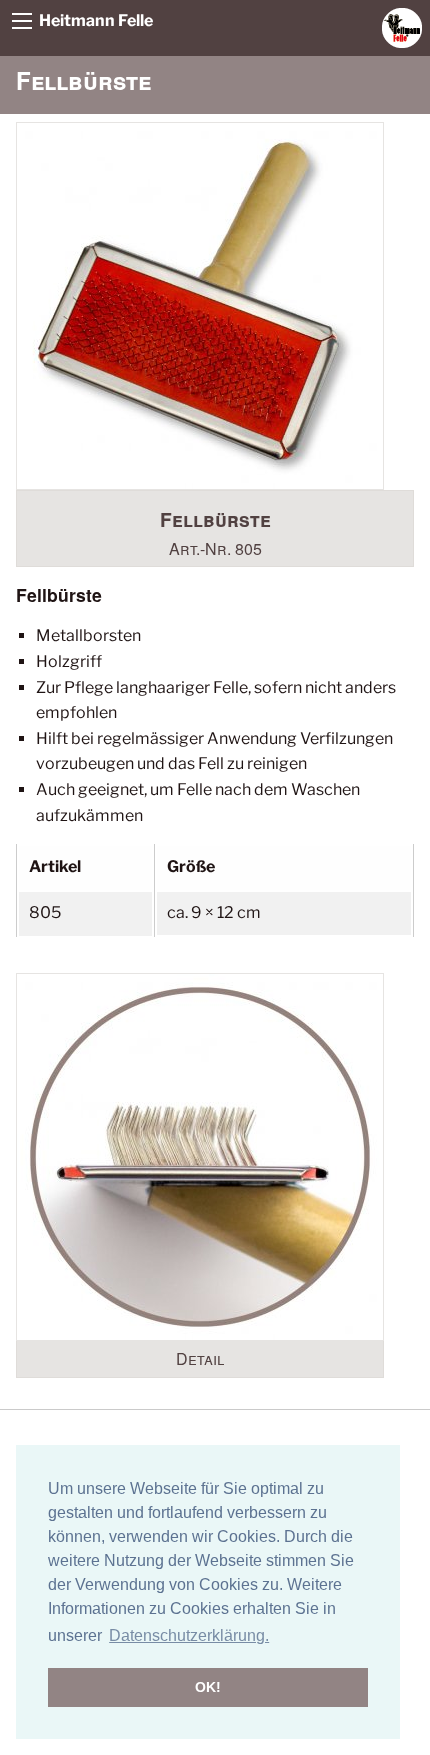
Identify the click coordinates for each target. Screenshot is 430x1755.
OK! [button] (208, 1687)
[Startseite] (402, 26)
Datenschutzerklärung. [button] (189, 1635)
